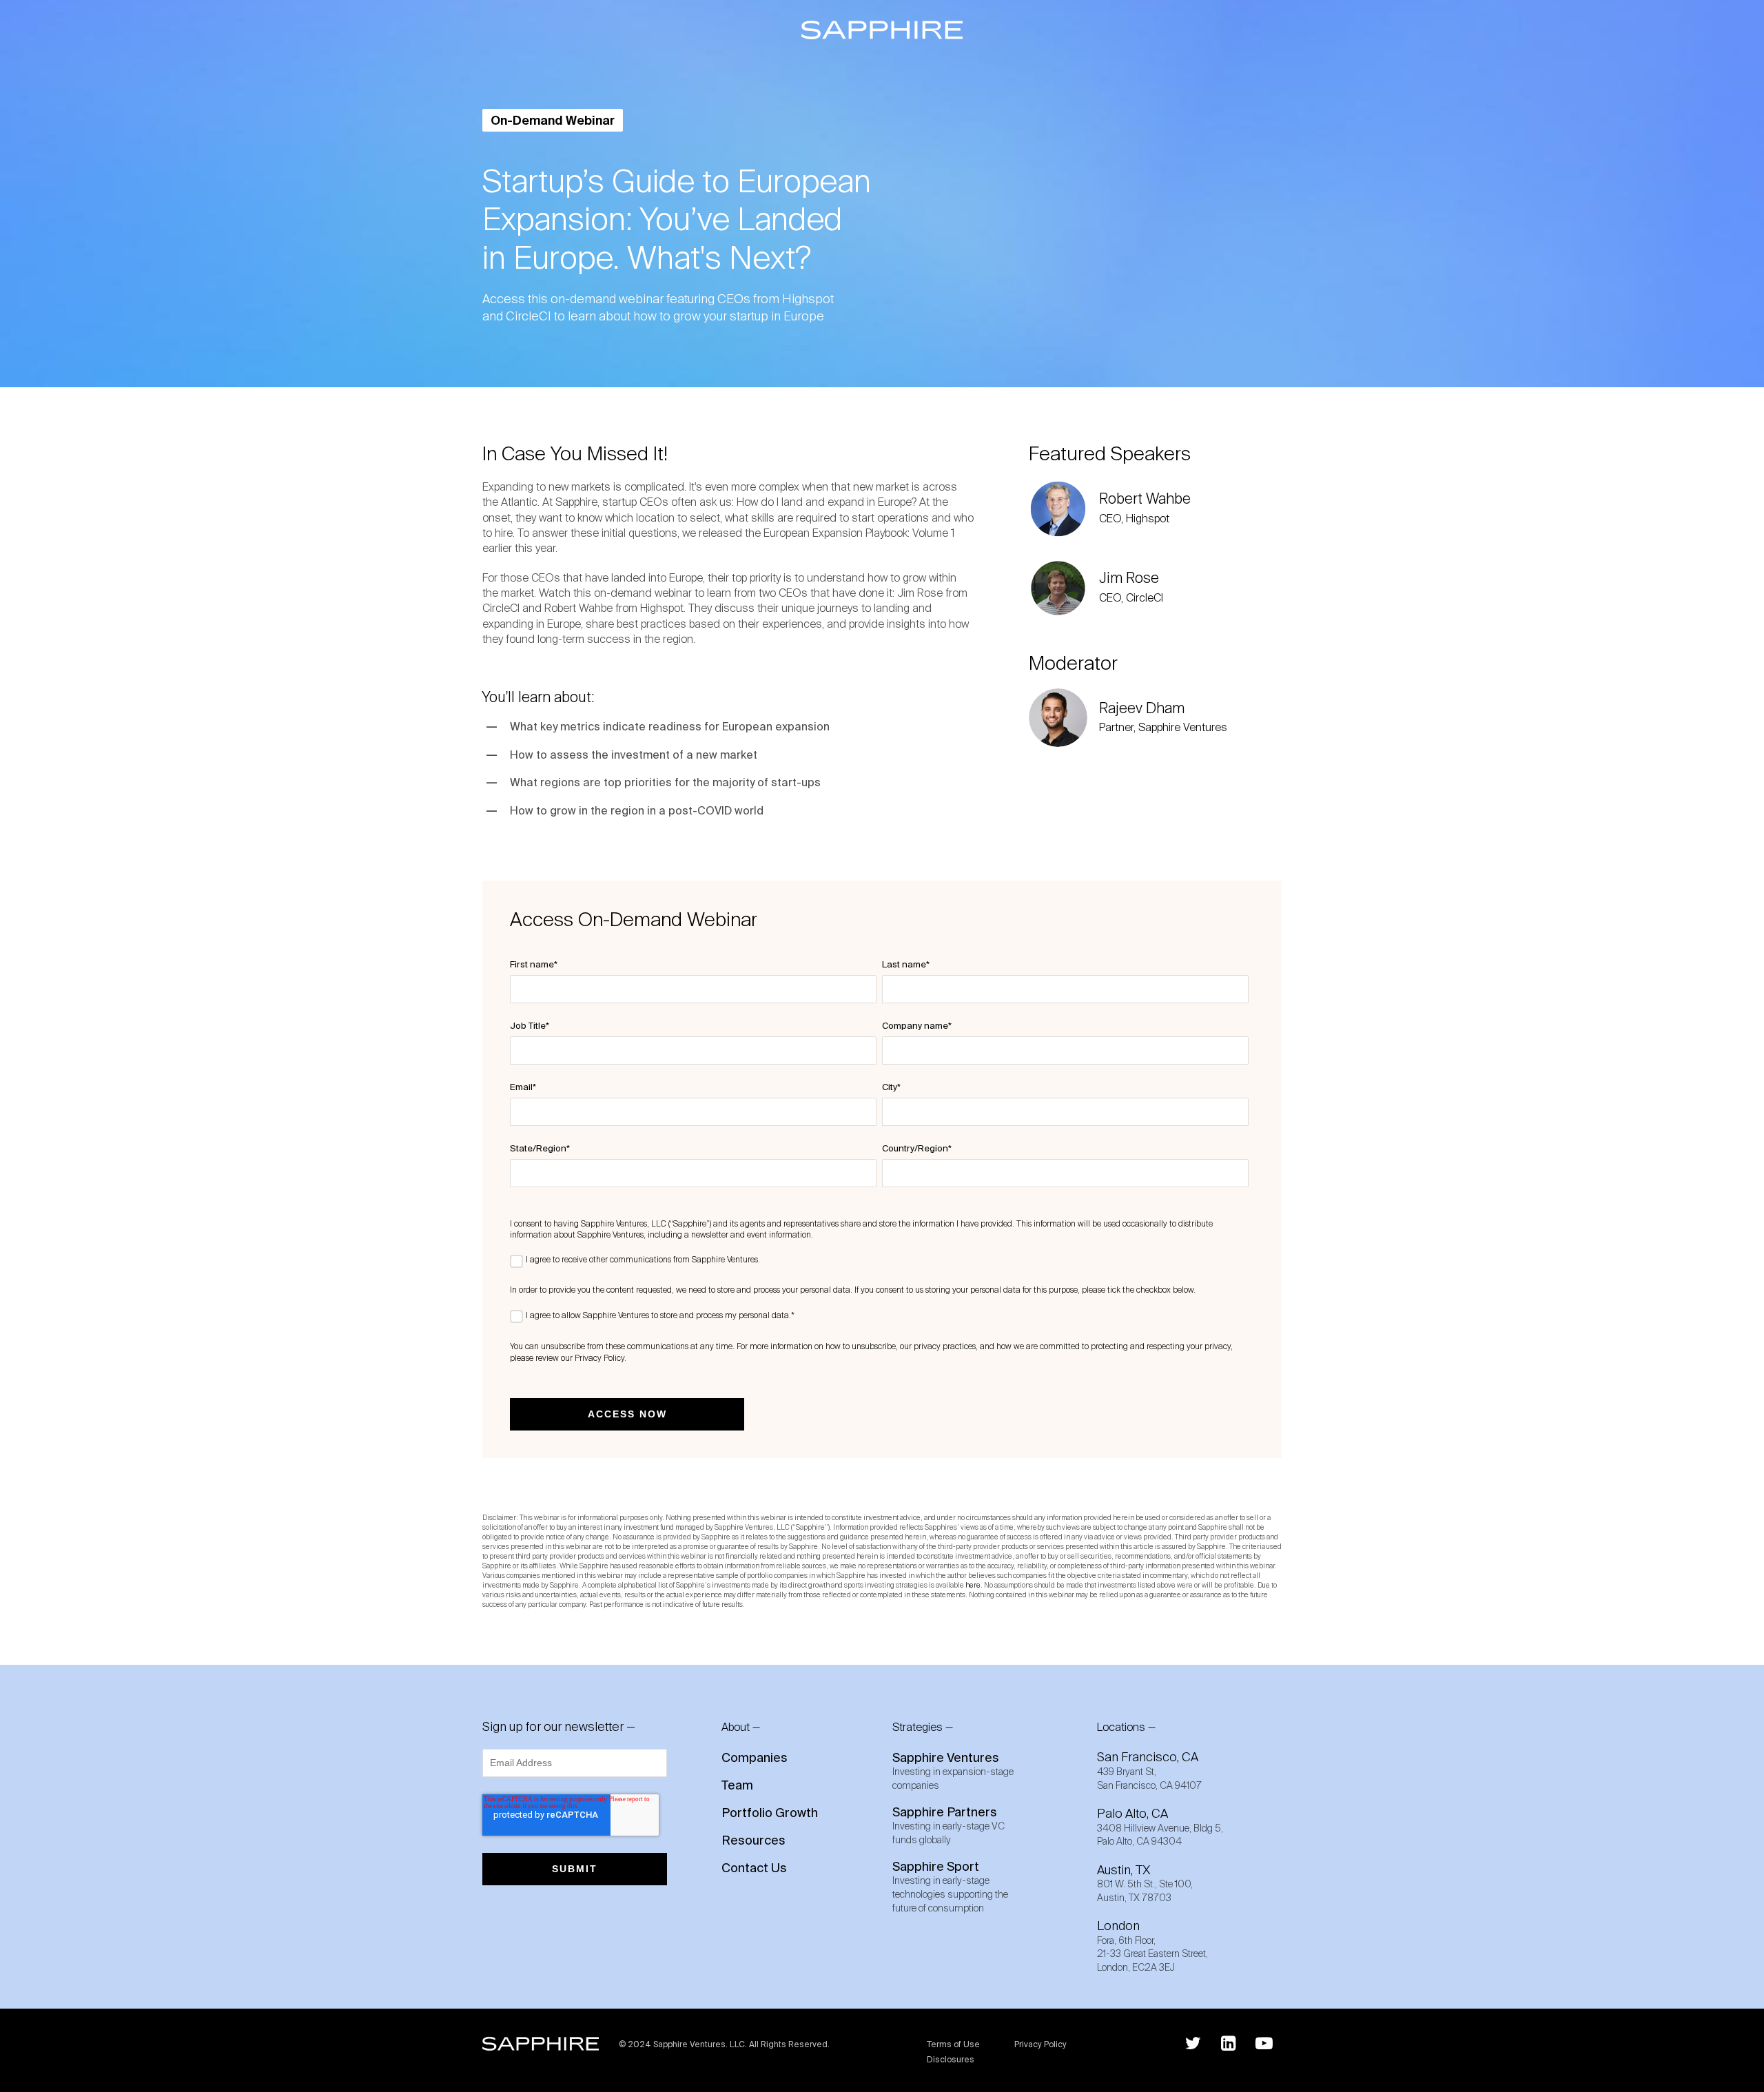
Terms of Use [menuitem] (953, 2045)
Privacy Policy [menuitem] (1040, 2045)
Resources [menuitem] (753, 1840)
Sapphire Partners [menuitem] (948, 1825)
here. (974, 1585)
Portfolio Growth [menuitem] (770, 1813)
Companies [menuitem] (755, 1758)
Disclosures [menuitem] (951, 2060)
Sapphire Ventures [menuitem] (953, 1771)
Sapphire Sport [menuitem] (950, 1886)
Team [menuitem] (737, 1785)
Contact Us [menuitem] (754, 1868)
